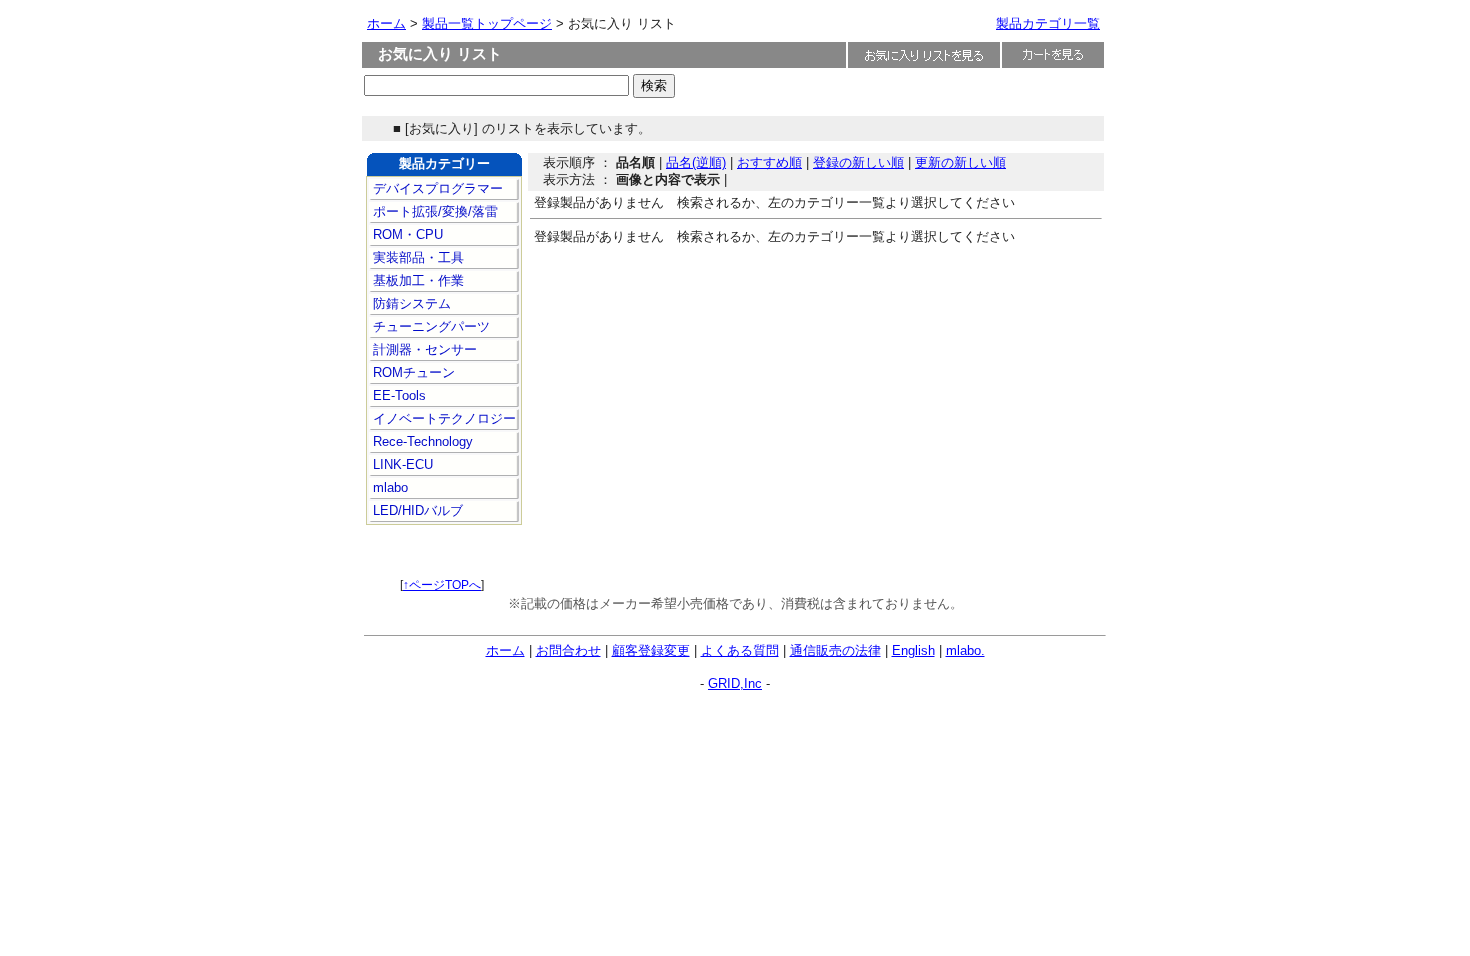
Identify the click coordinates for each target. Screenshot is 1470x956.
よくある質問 (740, 650)
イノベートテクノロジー (442, 418)
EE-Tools (397, 395)
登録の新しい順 (858, 162)
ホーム (386, 23)
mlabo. (965, 650)
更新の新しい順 (960, 162)
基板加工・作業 (416, 280)
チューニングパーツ (429, 326)
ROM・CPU (406, 234)
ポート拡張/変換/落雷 (433, 211)
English (913, 650)
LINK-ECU (401, 464)
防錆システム (410, 303)
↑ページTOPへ (442, 585)
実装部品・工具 (416, 257)
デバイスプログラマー (436, 188)
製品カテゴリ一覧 (1048, 23)
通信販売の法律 (835, 650)
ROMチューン (412, 372)
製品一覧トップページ (487, 23)
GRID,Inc (735, 683)
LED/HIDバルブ (416, 510)
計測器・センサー (423, 349)
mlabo (388, 487)
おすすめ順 (769, 162)
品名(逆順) (696, 162)
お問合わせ (568, 650)
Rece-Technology (421, 441)
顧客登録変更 (651, 650)
